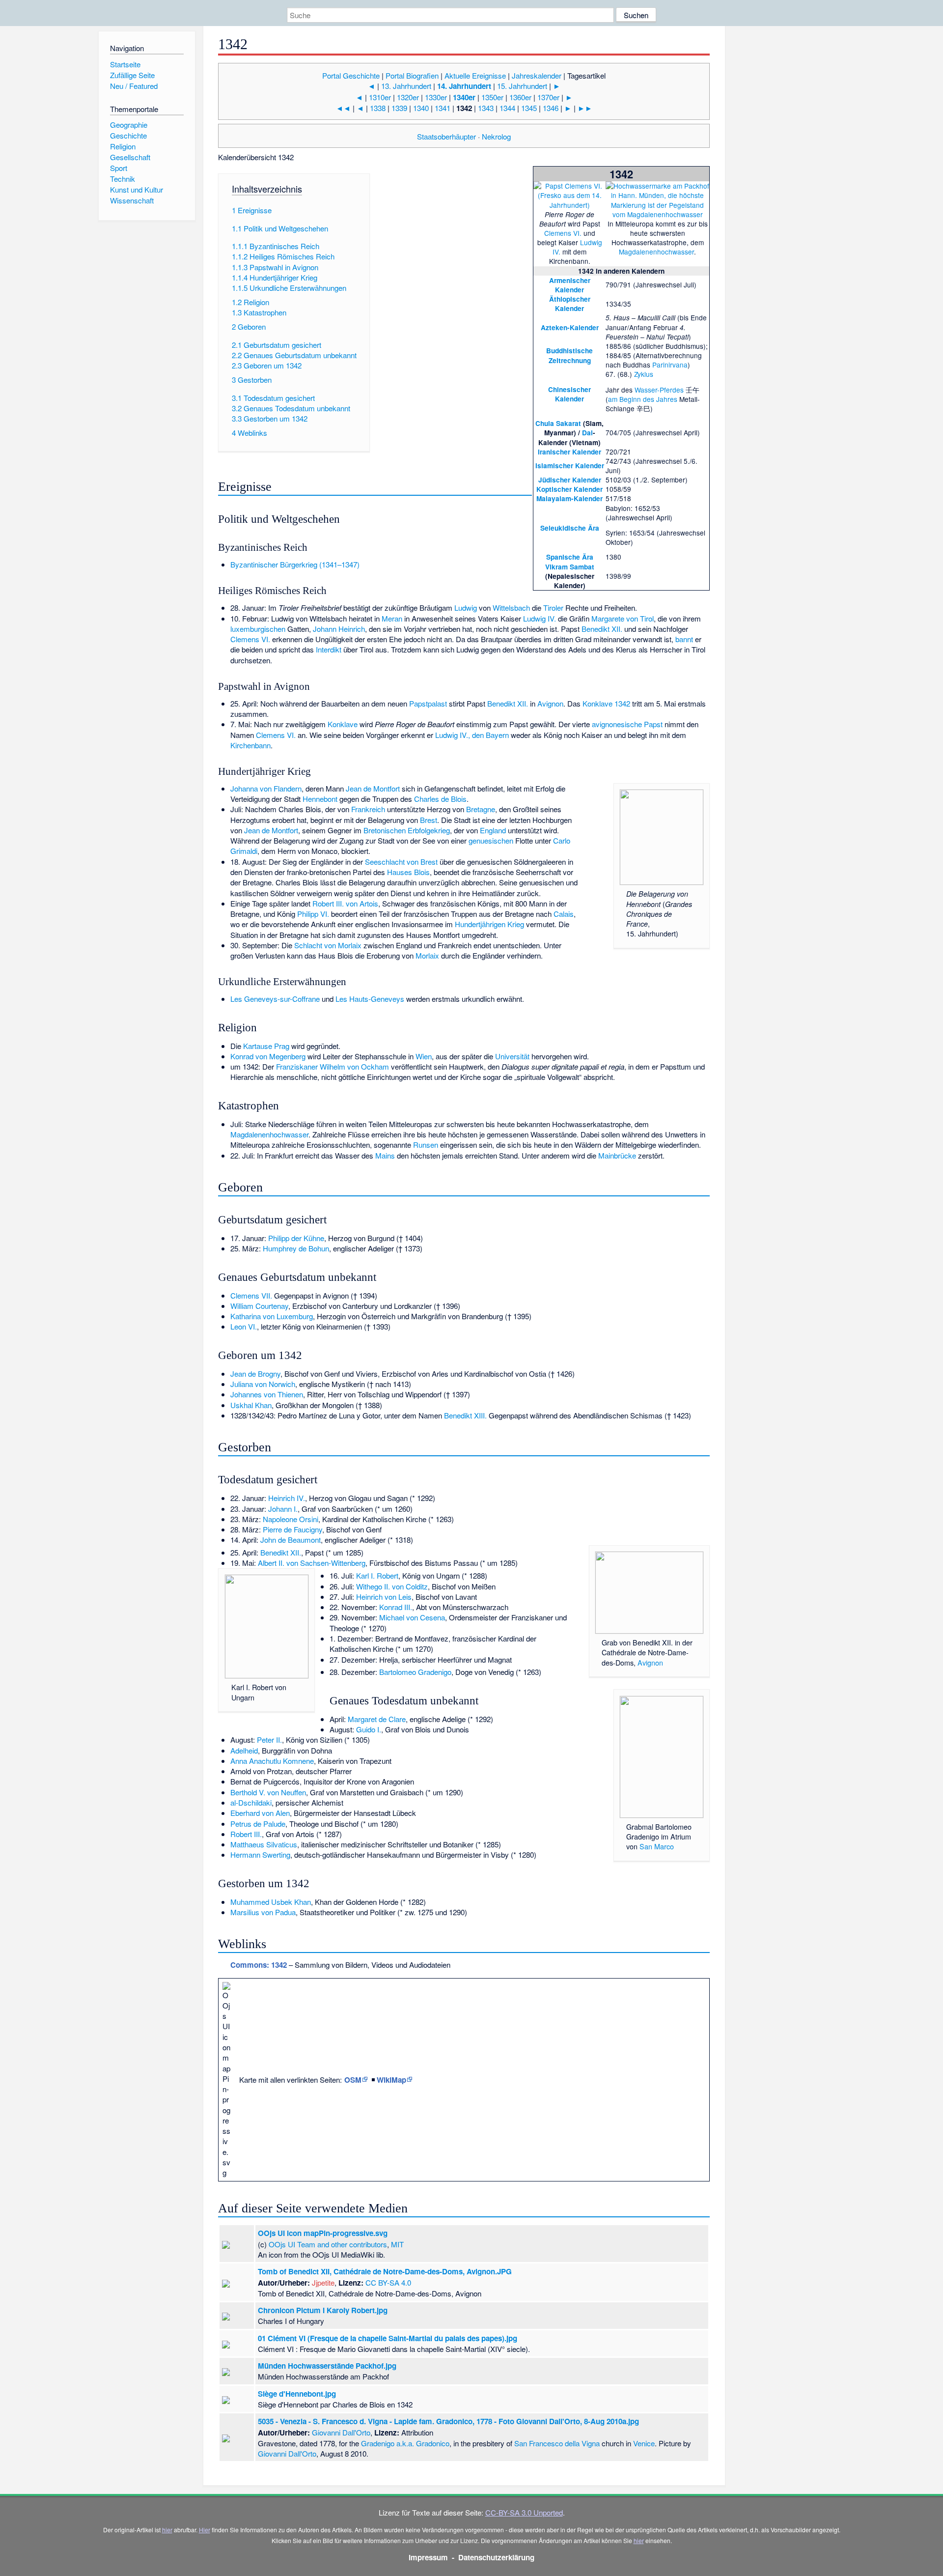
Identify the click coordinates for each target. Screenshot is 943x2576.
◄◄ (343, 108)
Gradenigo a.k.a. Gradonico (405, 2443)
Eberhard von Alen (260, 1813)
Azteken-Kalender (570, 327)
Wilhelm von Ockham (354, 1066)
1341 (443, 108)
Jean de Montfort (373, 788)
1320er (408, 97)
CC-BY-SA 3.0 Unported (524, 2512)
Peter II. (269, 1740)
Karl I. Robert (377, 1575)
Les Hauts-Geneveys (370, 999)
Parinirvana (670, 365)
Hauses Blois (408, 872)
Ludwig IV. (540, 618)
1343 (486, 108)
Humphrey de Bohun (296, 1248)
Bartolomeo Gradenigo (415, 1672)
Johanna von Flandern (266, 788)
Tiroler (553, 608)
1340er (464, 97)
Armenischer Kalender (570, 285)
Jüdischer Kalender (570, 480)
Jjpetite (323, 2282)
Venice (644, 2443)
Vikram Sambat (570, 567)
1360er (520, 97)
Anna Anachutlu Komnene (272, 1761)
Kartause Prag (266, 1046)
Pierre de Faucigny (292, 1529)
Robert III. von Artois (345, 903)
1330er (436, 97)
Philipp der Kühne (296, 1238)
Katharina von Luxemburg (272, 1316)
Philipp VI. (313, 914)
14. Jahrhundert (464, 86)
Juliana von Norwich (263, 1384)
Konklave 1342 (606, 703)
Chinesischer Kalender (569, 394)
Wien (424, 1056)
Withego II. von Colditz (392, 1586)
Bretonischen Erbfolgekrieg (407, 830)
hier (167, 2530)
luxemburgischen (258, 629)
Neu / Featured (134, 86)
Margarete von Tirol (623, 618)
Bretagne (481, 809)
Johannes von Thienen (267, 1394)
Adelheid (244, 1750)
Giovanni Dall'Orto (341, 2432)
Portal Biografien (412, 75)
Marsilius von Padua (263, 1912)
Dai (587, 433)
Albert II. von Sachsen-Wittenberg (312, 1563)
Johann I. (283, 1509)
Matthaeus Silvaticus (264, 1844)
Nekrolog (496, 136)
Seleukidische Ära (570, 528)
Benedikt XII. (602, 629)
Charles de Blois (440, 799)
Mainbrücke (617, 1155)
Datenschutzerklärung (496, 2557)
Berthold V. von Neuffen (268, 1792)
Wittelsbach (511, 608)
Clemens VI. (563, 233)
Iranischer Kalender (569, 452)
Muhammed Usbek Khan (271, 1902)
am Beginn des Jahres (643, 399)
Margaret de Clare (377, 1719)
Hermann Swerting (260, 1854)
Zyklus (644, 374)
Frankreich (368, 809)
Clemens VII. (251, 1295)
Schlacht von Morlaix (328, 945)
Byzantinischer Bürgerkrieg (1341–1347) (295, 564)
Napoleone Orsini (291, 1519)
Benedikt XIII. (465, 1415)
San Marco (657, 1846)
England (493, 830)
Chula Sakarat (558, 423)
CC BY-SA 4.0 (388, 2282)
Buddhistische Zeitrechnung (569, 355)
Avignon (550, 703)
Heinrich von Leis (384, 1597)
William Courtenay (259, 1306)
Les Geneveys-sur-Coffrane (275, 999)
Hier (205, 2530)
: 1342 (259, 1965)
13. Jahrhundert (406, 86)
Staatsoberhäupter (446, 136)
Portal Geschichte (351, 75)
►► (585, 108)
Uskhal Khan (251, 1405)
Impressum (428, 2557)
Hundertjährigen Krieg (489, 924)
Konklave (343, 724)
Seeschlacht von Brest (401, 862)
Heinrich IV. (287, 1498)
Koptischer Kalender (569, 489)
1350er (492, 97)
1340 (421, 108)
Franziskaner (297, 1066)
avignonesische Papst (627, 724)
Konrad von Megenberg (268, 1056)
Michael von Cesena (412, 1617)
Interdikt (329, 649)
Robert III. (246, 1834)
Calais (564, 914)
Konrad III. (396, 1607)
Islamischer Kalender (570, 466)
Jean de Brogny (255, 1373)
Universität (512, 1056)
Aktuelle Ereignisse (475, 75)
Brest (429, 820)
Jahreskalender (537, 75)
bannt (684, 639)
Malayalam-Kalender (569, 498)
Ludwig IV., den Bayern (472, 735)
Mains (385, 1155)
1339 (399, 108)
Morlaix (427, 955)
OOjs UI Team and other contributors (328, 2244)
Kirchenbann (250, 745)
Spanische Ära (570, 557)
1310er (380, 97)
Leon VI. (244, 1326)
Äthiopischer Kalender (570, 304)
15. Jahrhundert (522, 86)
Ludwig (466, 608)
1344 (507, 108)
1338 (378, 108)
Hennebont (320, 799)
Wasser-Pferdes (659, 390)
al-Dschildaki (251, 1802)
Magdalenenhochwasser (656, 252)
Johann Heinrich (339, 629)
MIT (397, 2244)
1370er (548, 97)
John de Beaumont (291, 1540)
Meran (392, 618)
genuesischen (491, 840)
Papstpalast (428, 703)
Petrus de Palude (258, 1824)
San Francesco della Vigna (557, 2443)
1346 (551, 108)
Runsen (426, 1145)
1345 (529, 108)
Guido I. (369, 1729)
